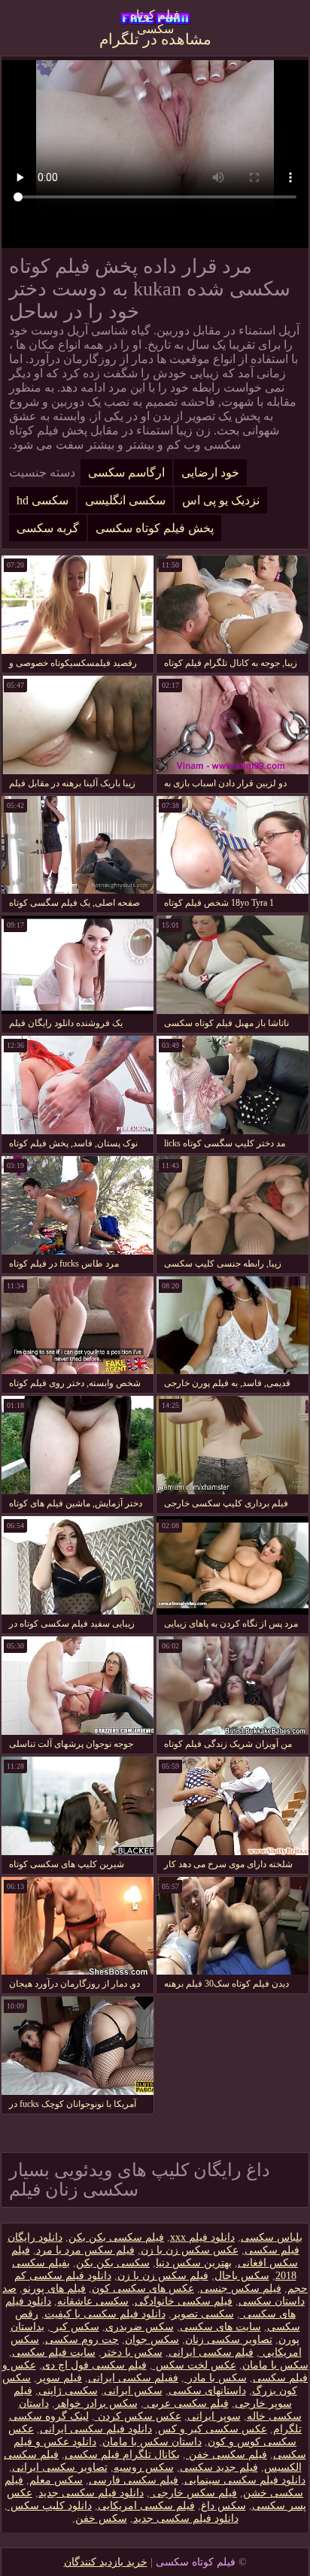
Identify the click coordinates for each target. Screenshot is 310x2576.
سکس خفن (101, 2518)
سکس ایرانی (133, 2391)
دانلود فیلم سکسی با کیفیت (105, 2314)
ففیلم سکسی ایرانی (133, 2378)
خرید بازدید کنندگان (106, 2562)
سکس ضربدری (140, 2327)
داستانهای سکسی (207, 2391)
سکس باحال (242, 2276)
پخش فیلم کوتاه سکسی (155, 528)
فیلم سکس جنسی (241, 2288)
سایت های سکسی (220, 2327)
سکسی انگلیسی (125, 500)
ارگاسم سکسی (126, 472)
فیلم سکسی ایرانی (211, 2352)
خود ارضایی (210, 472)
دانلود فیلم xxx (202, 2237)
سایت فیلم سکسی (54, 2352)
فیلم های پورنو (54, 2288)
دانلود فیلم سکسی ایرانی (96, 2429)
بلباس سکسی (272, 2237)
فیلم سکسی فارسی (134, 2480)
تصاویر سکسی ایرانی (60, 2467)
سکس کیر (75, 2327)
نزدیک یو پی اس (221, 500)
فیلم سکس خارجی (193, 2493)
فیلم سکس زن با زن (163, 2276)
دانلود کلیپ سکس (50, 2506)
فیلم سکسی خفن (226, 2455)
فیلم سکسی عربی (186, 2403)
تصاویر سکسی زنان (229, 2340)
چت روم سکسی (82, 2340)
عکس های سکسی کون (143, 2288)
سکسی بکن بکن (113, 2263)
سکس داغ (223, 2506)
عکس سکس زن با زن (190, 2250)
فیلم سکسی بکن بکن (116, 2237)
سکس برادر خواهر (96, 2403)
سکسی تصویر (203, 2314)
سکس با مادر (216, 2378)
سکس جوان (152, 2340)
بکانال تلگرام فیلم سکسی (122, 2455)
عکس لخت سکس (195, 2365)
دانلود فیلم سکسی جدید (91, 2493)
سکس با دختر (132, 2352)
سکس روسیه (144, 2467)
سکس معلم (56, 2480)
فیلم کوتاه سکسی (155, 19)
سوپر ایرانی (214, 2416)
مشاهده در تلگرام (155, 39)
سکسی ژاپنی (68, 2391)
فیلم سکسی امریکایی (146, 2506)
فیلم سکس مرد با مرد (85, 2250)
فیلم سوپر (59, 2378)
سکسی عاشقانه (93, 2301)
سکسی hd (43, 500)
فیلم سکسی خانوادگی (184, 2301)
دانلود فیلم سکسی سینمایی (245, 2480)
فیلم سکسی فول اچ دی (94, 2365)
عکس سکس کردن (138, 2416)
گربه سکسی (48, 528)
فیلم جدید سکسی (219, 2467)
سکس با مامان (275, 2365)
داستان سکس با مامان (152, 2442)
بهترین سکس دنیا (194, 2263)
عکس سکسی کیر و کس (213, 2429)
